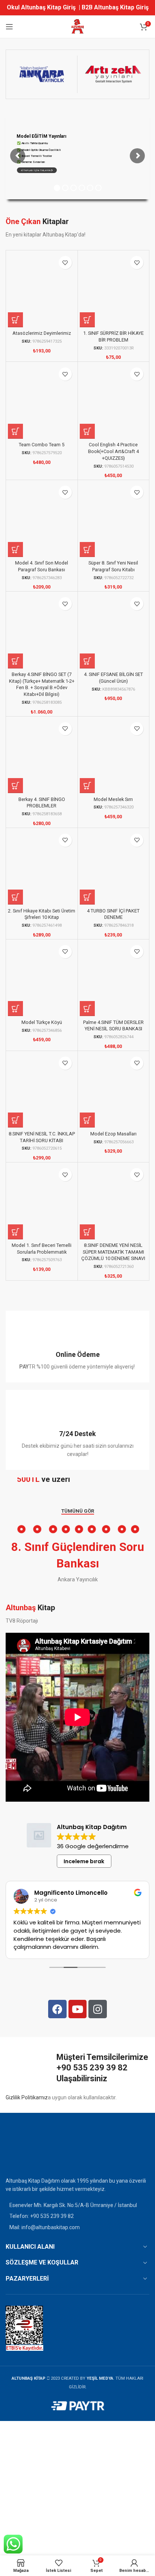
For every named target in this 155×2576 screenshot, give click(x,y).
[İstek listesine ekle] (65, 263)
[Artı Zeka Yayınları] (113, 74)
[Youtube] (78, 2009)
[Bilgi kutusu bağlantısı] (77, 1347)
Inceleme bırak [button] (84, 1861)
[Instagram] (98, 2009)
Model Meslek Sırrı (113, 799)
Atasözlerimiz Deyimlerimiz (42, 333)
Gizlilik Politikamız (27, 2097)
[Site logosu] (77, 26)
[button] (15, 320)
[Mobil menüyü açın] (9, 27)
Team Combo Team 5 (42, 445)
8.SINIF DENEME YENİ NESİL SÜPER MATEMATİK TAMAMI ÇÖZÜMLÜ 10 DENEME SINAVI (113, 1252)
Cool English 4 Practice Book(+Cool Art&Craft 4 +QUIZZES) (113, 451)
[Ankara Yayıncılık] (42, 74)
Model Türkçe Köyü (42, 1022)
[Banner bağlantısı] (77, 1482)
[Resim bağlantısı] (24, 2150)
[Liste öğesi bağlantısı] (77, 2216)
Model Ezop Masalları (113, 1134)
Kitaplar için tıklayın (36, 170)
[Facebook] (57, 2009)
